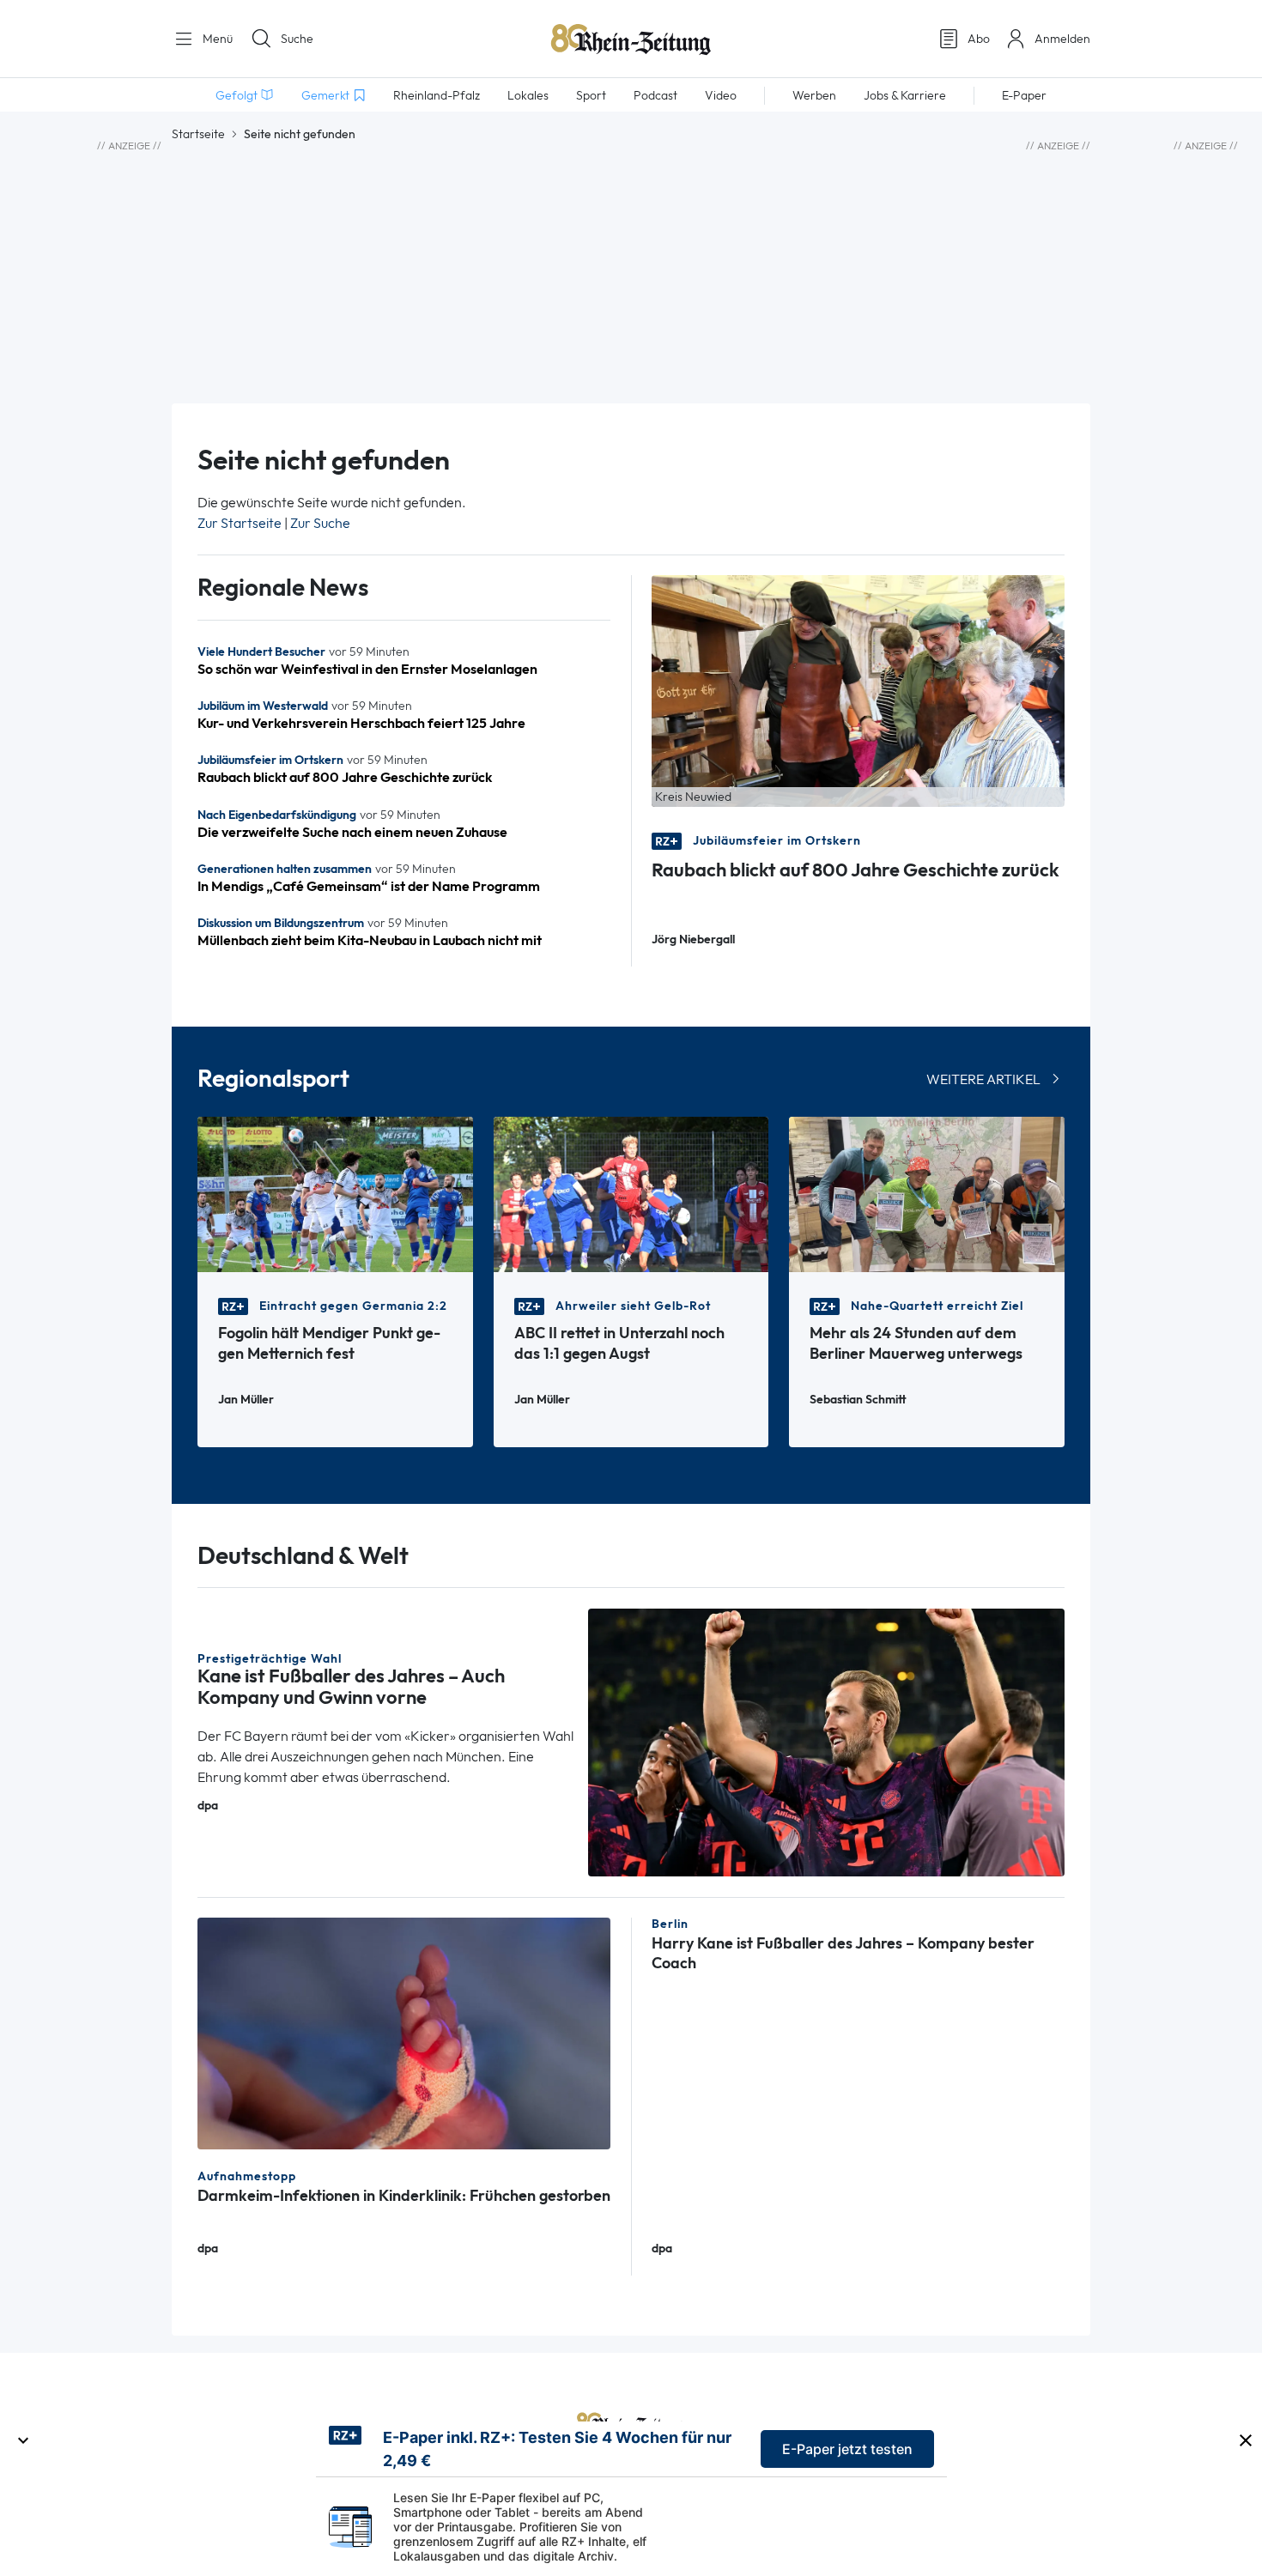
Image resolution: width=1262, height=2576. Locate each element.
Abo (979, 39)
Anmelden (1062, 39)
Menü (216, 39)
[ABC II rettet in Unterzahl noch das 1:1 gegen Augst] (631, 1193)
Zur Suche (320, 523)
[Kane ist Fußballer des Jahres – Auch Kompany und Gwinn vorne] (827, 1741)
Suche (297, 39)
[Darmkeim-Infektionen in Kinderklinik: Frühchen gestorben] (404, 2032)
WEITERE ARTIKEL (983, 1079)
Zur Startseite (240, 523)
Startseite (198, 134)
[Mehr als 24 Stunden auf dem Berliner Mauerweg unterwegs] (927, 1193)
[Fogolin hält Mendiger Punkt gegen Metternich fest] (335, 1193)
